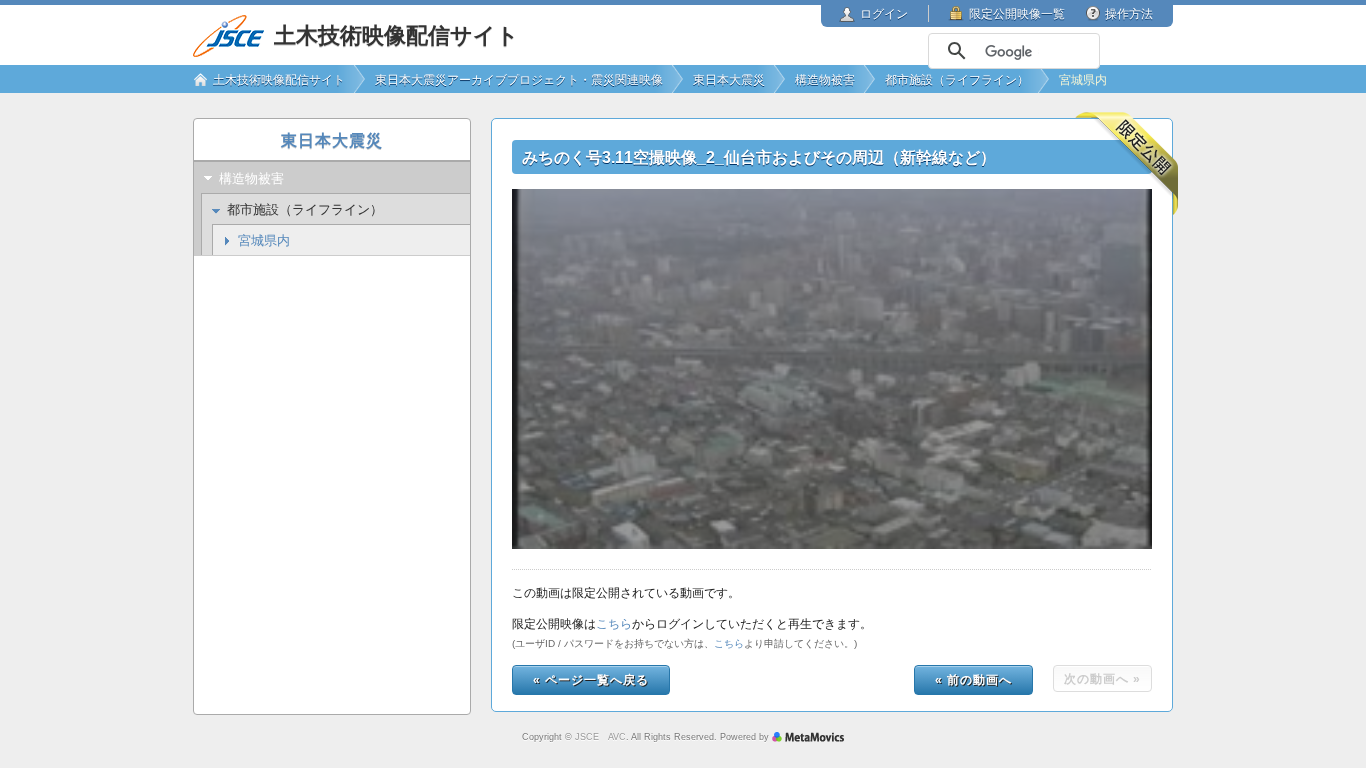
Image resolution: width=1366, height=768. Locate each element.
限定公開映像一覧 (1017, 14)
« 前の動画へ (973, 680)
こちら (614, 624)
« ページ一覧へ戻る (591, 680)
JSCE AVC (600, 737)
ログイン (884, 14)
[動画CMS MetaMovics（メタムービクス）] (808, 737)
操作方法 (1129, 14)
